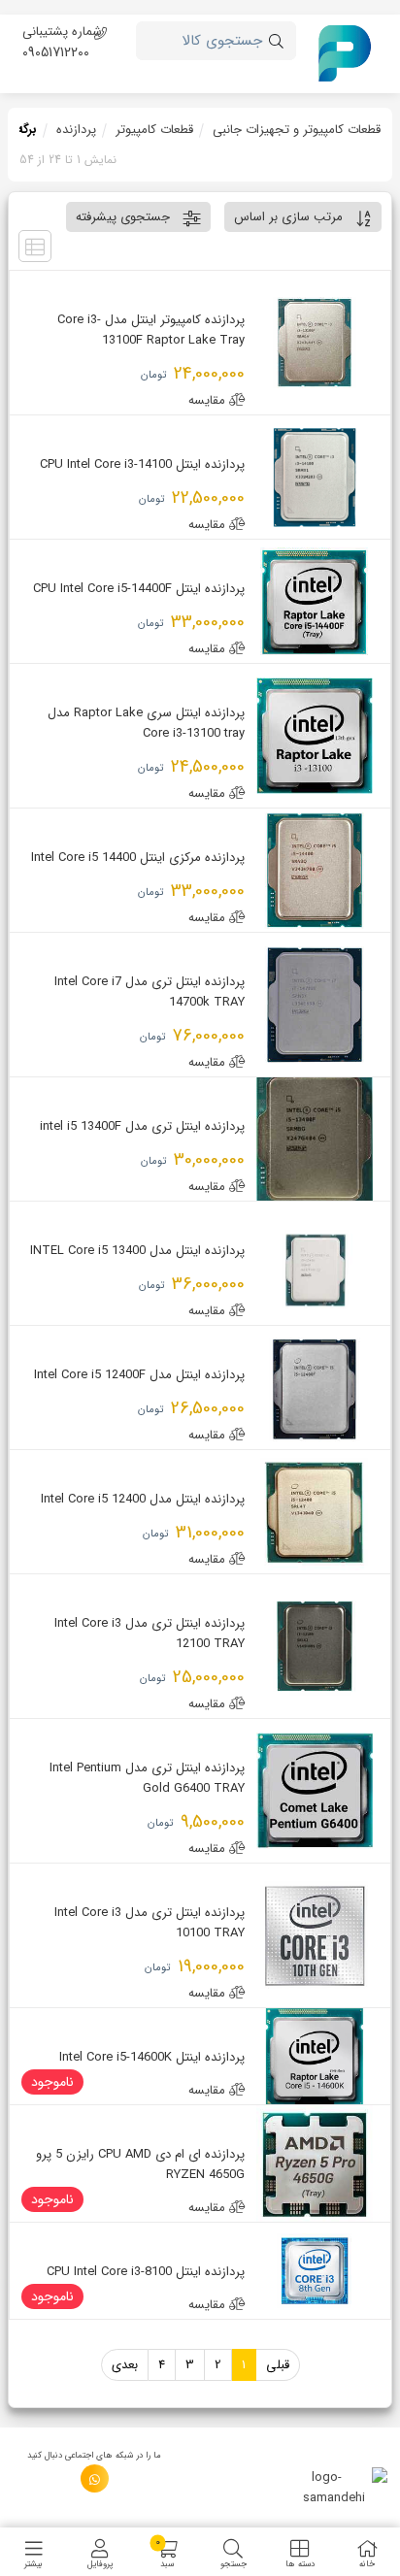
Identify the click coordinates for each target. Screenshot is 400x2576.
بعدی (125, 2365)
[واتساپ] (95, 2478)
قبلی (278, 2365)
